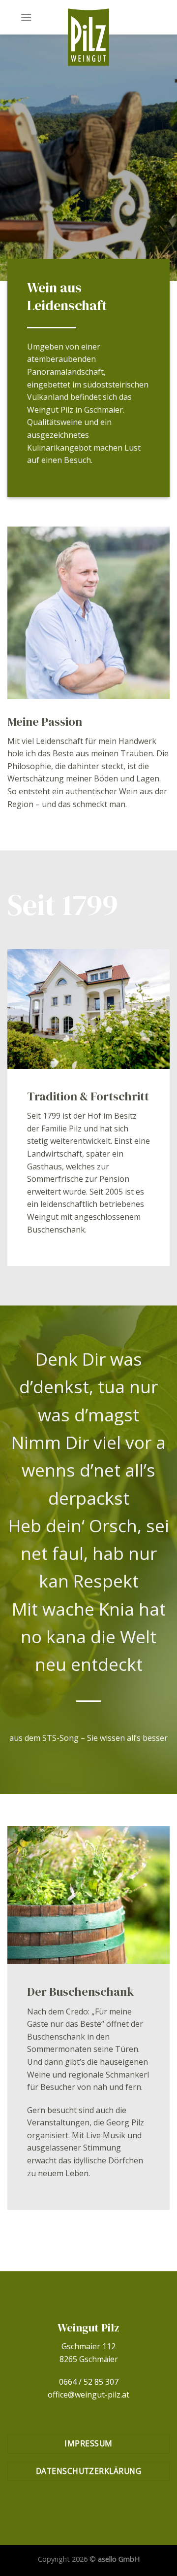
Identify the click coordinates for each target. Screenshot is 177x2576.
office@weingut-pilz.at (88, 2395)
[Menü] (26, 17)
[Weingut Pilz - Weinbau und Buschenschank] (88, 37)
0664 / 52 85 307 (89, 2382)
